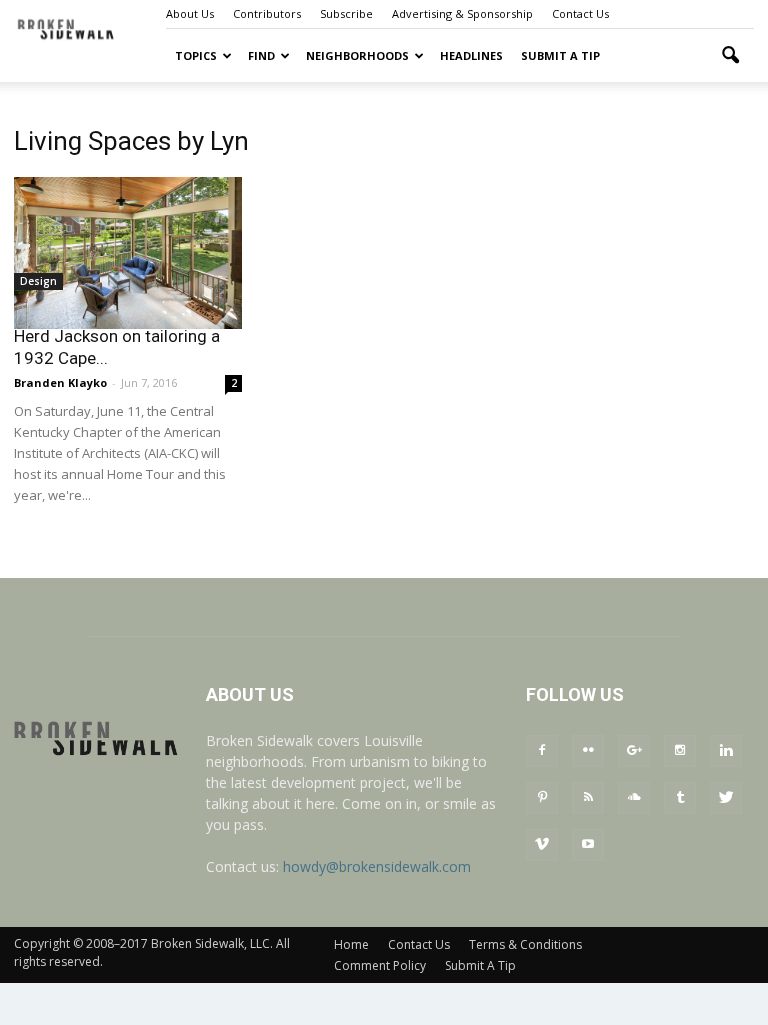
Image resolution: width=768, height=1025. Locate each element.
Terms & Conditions (525, 944)
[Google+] (634, 751)
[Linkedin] (726, 751)
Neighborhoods (357, 55)
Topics (196, 55)
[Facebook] (542, 751)
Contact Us (580, 13)
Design (38, 281)
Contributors (267, 13)
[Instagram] (680, 751)
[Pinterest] (542, 798)
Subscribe (346, 13)
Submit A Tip (560, 55)
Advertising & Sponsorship (462, 13)
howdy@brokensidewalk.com (377, 866)
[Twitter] (726, 798)
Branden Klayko (60, 382)
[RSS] (588, 798)
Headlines (471, 55)
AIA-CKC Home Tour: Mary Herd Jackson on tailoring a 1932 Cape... (117, 336)
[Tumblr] (680, 798)
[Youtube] (588, 845)
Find (261, 55)
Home (351, 944)
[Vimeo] (542, 845)
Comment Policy (380, 965)
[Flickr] (588, 751)
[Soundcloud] (634, 798)
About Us (190, 13)
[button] (730, 56)
